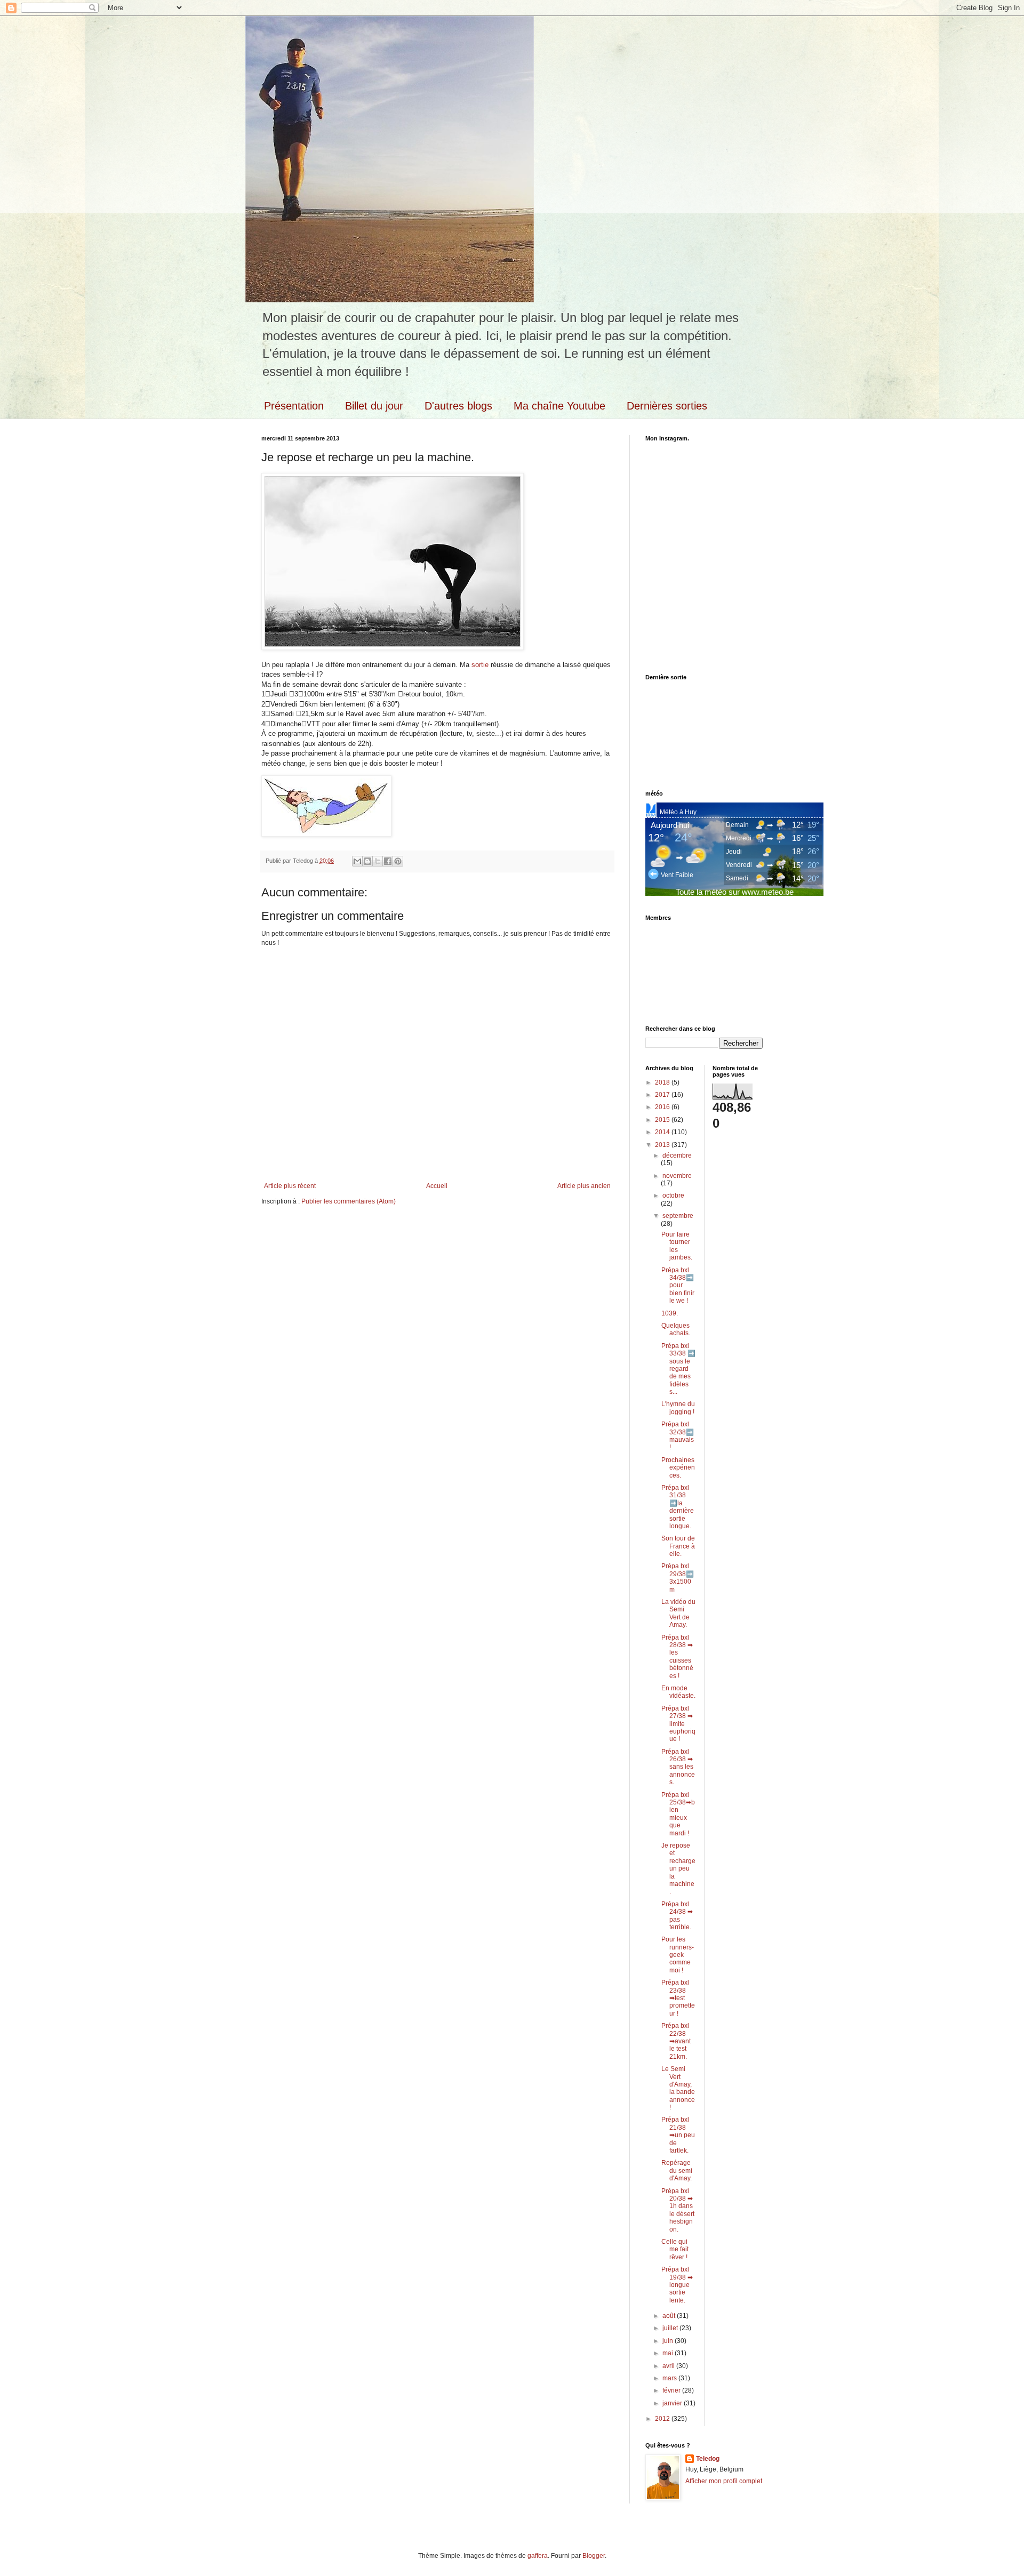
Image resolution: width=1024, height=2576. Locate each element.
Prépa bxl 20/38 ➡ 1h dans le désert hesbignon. (678, 2210)
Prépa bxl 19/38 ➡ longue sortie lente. (677, 2285)
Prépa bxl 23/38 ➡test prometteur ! (678, 1998)
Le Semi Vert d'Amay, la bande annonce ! (678, 2088)
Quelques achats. (676, 1329)
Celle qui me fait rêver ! (675, 2249)
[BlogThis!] (367, 861)
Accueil (437, 1186)
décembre (677, 1155)
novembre (677, 1176)
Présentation (294, 406)
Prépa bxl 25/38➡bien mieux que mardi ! (678, 1814)
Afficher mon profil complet (724, 2481)
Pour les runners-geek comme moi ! (678, 1955)
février (672, 2390)
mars (670, 2378)
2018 (663, 1082)
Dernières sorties (667, 406)
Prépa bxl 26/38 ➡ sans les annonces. (678, 1767)
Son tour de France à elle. (678, 1546)
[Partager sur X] (378, 861)
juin (669, 2341)
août (670, 2316)
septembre (678, 1216)
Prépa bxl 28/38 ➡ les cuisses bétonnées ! (677, 1657)
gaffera (538, 2556)
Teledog (708, 2459)
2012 (663, 2419)
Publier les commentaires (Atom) (349, 1201)
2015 (663, 1120)
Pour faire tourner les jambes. (677, 1246)
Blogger (594, 2556)
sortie (480, 665)
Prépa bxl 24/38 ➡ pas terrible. (677, 1916)
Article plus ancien (584, 1186)
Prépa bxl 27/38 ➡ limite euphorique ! (678, 1724)
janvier (673, 2403)
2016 (663, 1107)
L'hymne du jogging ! (678, 1408)
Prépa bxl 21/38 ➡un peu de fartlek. (678, 2135)
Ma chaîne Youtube (559, 406)
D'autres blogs (458, 406)
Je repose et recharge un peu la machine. (678, 1868)
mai (669, 2353)
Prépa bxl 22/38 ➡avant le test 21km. (676, 2041)
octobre (673, 1195)
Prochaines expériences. (678, 1468)
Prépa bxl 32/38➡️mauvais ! (678, 1436)
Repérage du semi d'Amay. (677, 2170)
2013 (663, 1145)
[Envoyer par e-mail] (357, 861)
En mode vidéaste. (678, 1692)
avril (669, 2366)
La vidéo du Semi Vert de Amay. (678, 1613)
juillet (671, 2328)
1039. (670, 1313)
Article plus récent (290, 1186)
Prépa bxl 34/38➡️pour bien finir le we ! (678, 1286)
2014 (663, 1132)
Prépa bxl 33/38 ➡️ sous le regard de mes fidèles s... (678, 1369)
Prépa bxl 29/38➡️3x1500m (678, 1578)
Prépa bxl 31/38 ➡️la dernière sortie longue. (678, 1507)
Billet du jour (374, 406)
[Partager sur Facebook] (388, 861)
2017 (663, 1095)
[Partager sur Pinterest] (398, 861)
